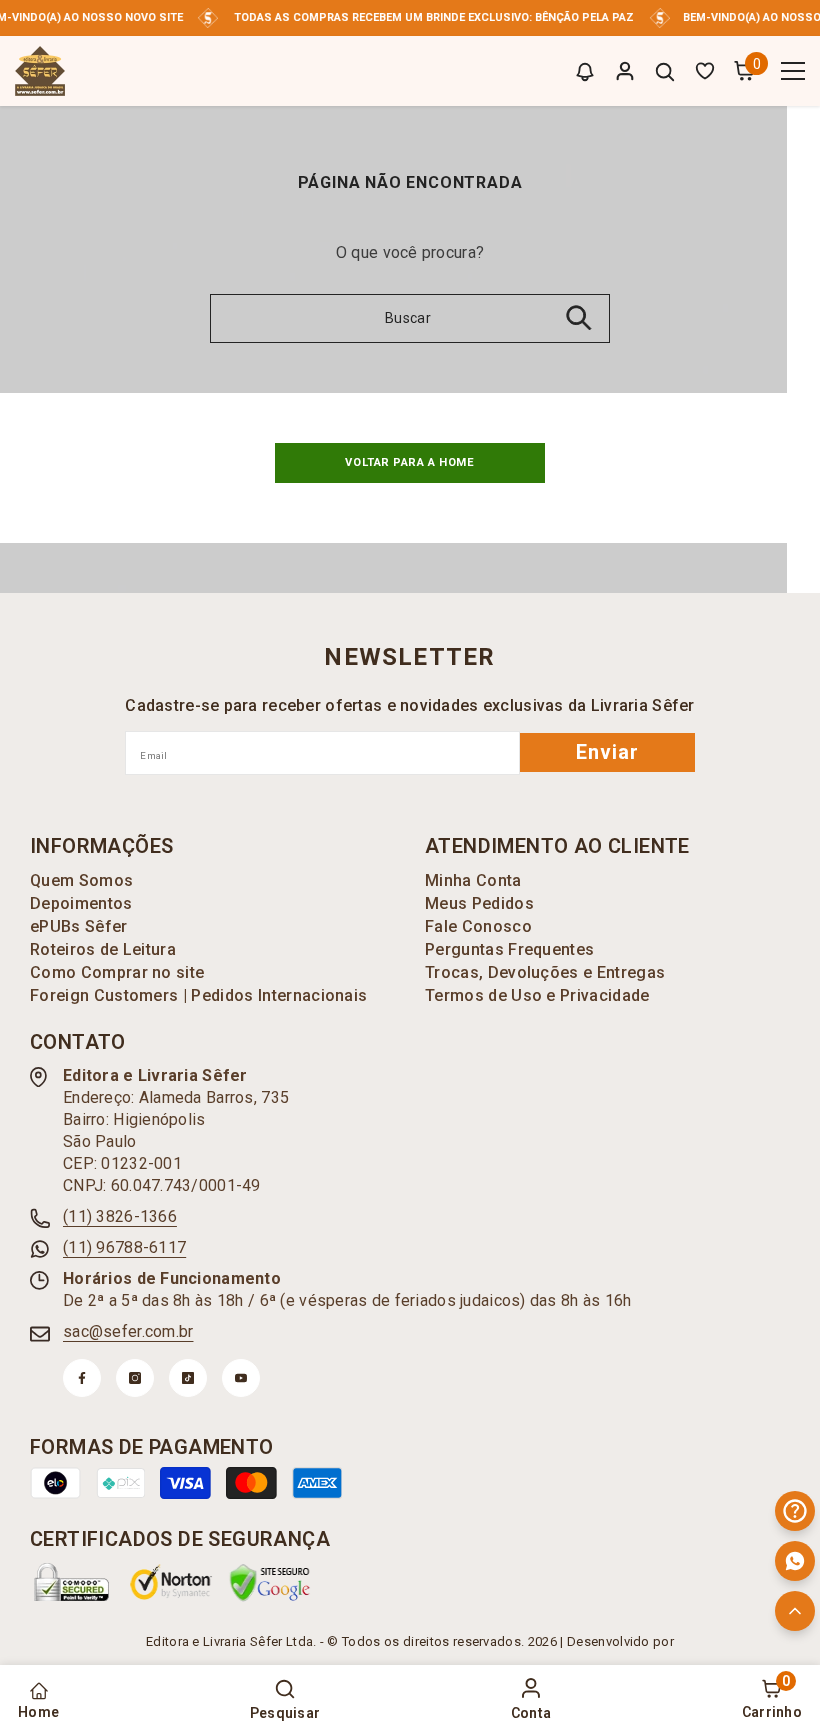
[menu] (793, 71)
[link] (72, 1582)
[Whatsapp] (795, 1561)
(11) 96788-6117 (124, 1247)
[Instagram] (135, 1378)
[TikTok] (188, 1378)
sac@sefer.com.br (128, 1331)
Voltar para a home (409, 462)
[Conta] (625, 71)
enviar (607, 752)
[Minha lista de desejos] (705, 71)
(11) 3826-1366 (120, 1216)
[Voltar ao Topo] (795, 1611)
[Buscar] (665, 72)
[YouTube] (241, 1378)
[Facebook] (82, 1378)
